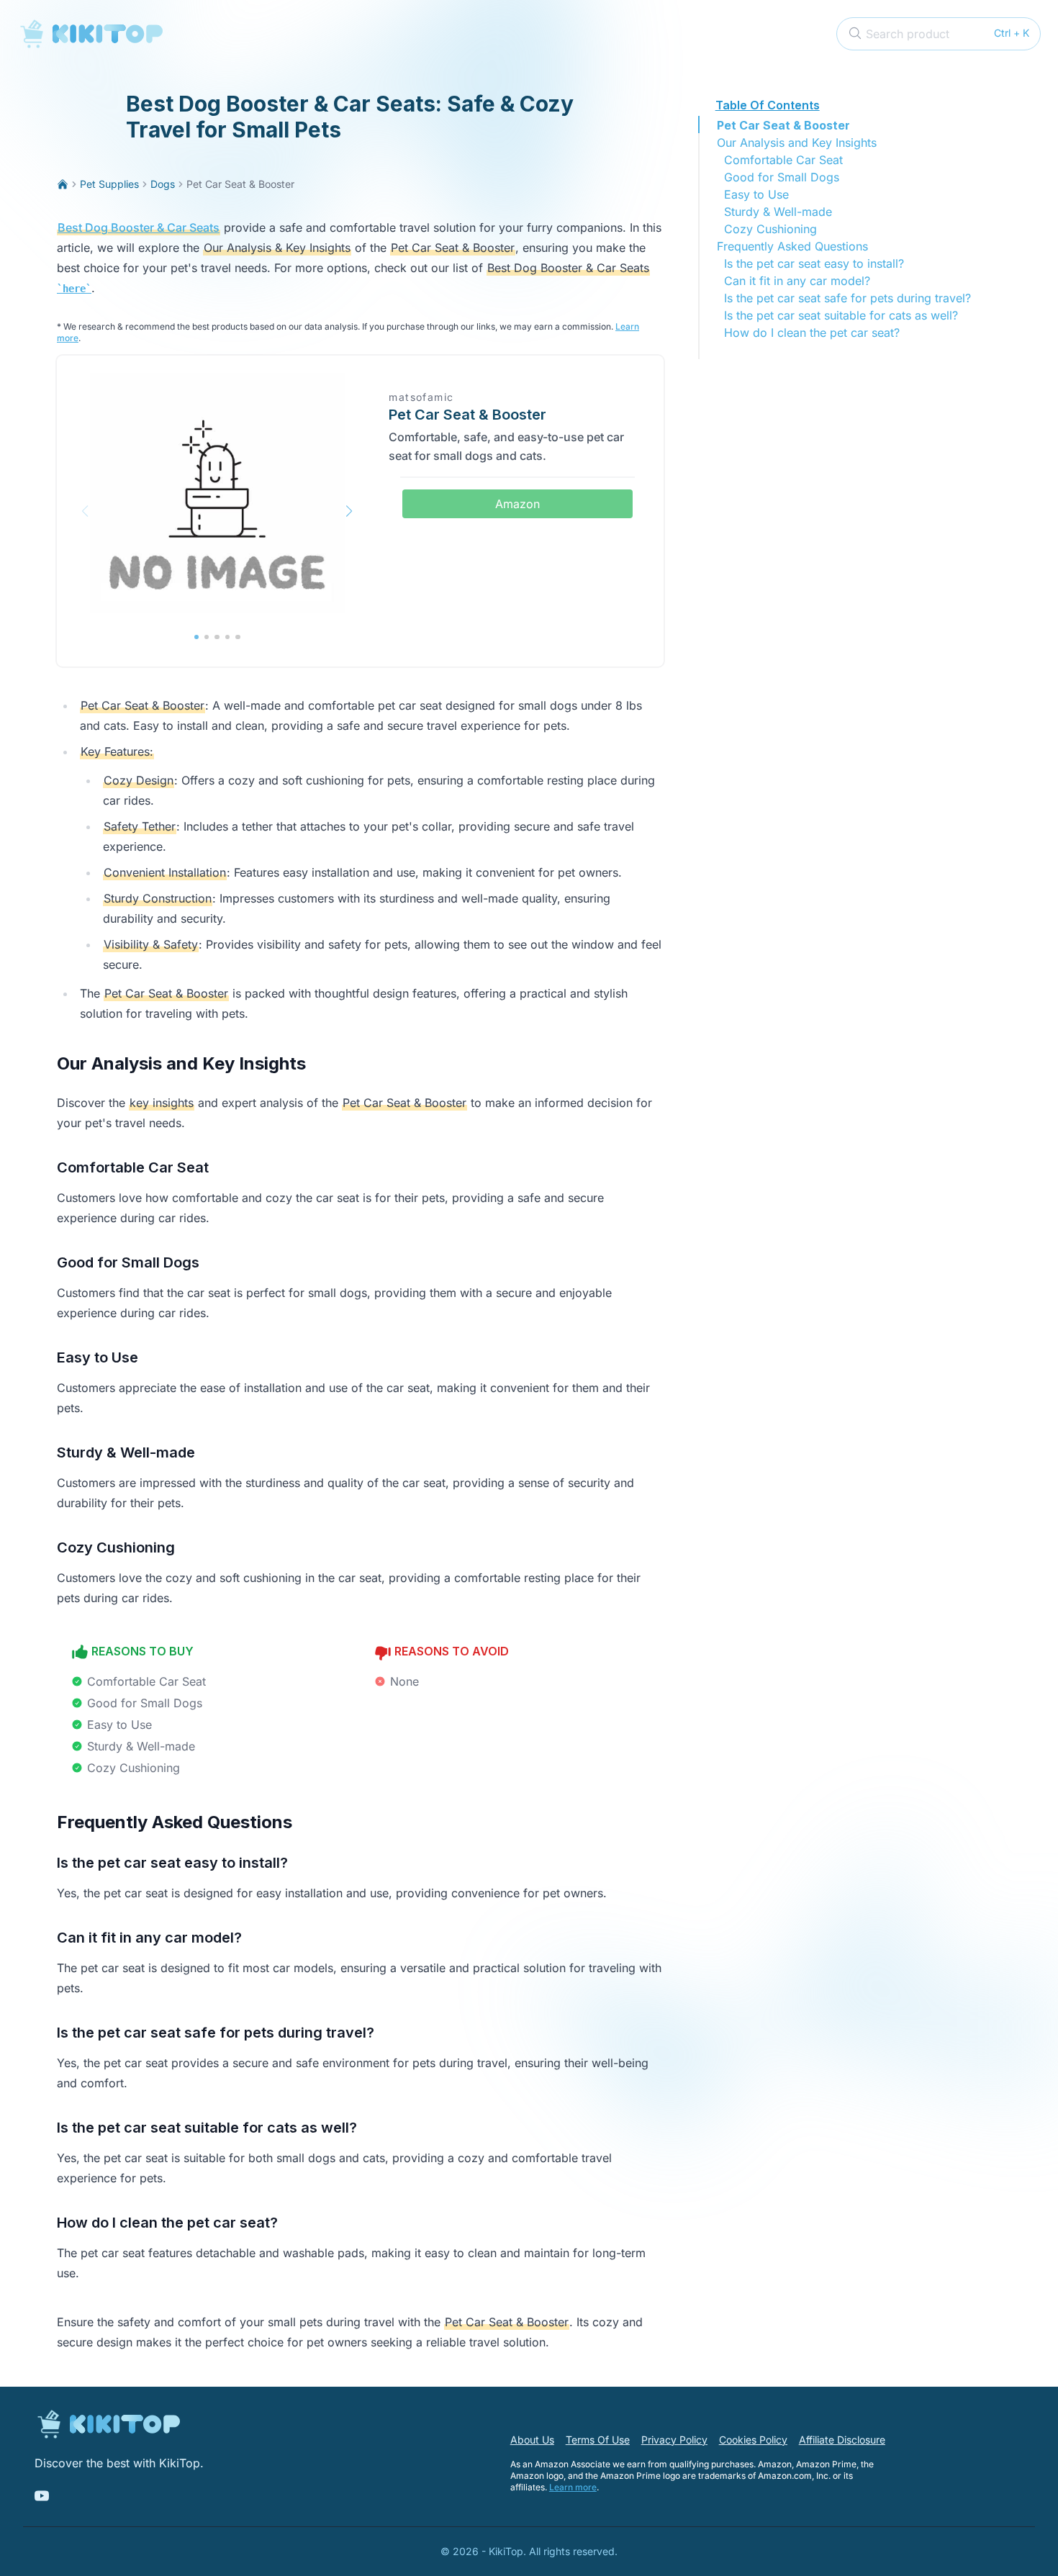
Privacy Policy (674, 2440)
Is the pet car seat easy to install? (814, 263)
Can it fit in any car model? (797, 281)
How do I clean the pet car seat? (812, 333)
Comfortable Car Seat (783, 160)
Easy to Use (756, 194)
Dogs (163, 184)
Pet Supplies (109, 184)
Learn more (573, 2487)
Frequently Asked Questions (792, 246)
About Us (532, 2440)
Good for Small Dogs (782, 177)
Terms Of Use (598, 2440)
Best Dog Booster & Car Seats (139, 227)
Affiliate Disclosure (842, 2440)
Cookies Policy (753, 2440)
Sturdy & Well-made (778, 212)
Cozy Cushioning (770, 229)
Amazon (517, 504)
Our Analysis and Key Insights (797, 143)
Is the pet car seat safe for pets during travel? (847, 298)
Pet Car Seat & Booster (783, 125)
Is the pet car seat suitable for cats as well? (841, 315)
